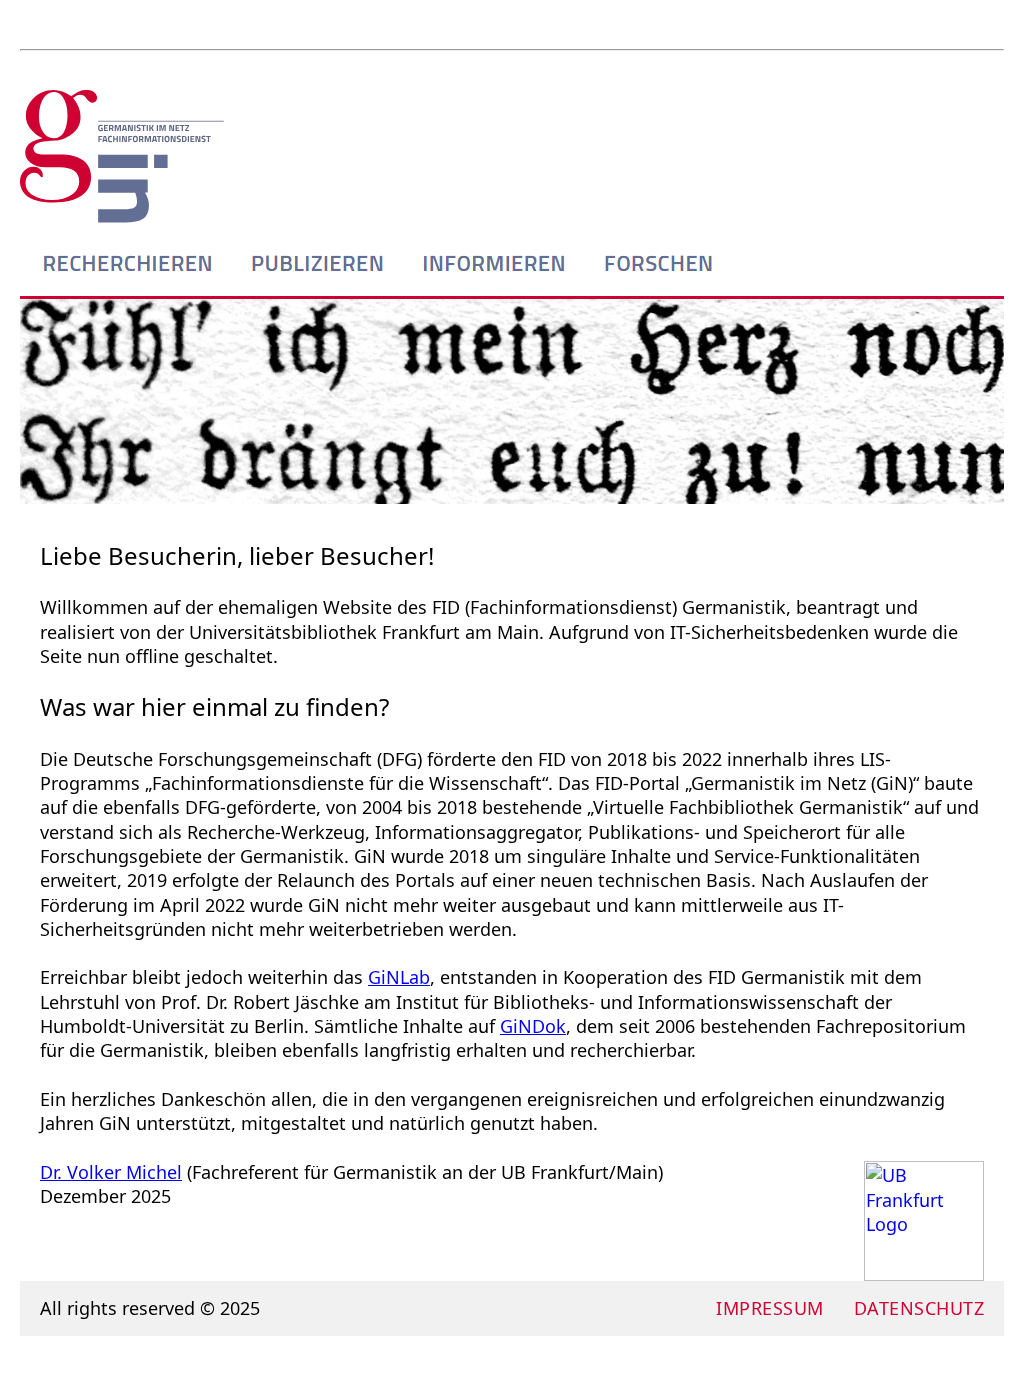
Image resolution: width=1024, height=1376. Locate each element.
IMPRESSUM (770, 1308)
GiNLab (399, 977)
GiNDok (533, 1026)
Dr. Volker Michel (111, 1172)
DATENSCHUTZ (919, 1308)
